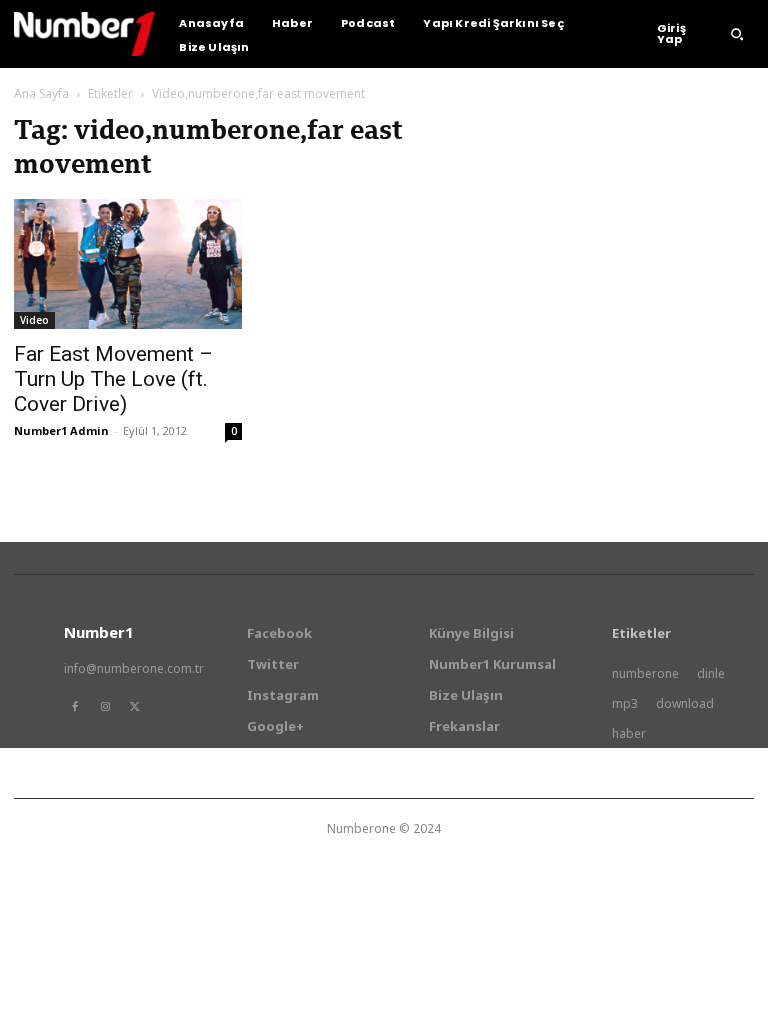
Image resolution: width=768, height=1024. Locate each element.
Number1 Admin (61, 430)
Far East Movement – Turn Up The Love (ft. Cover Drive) (113, 379)
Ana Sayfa (41, 93)
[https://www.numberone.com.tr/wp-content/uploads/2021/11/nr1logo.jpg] (84, 34)
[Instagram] (105, 707)
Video (34, 320)
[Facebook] (75, 707)
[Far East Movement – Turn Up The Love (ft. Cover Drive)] (128, 264)
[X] (135, 707)
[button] (737, 34)
